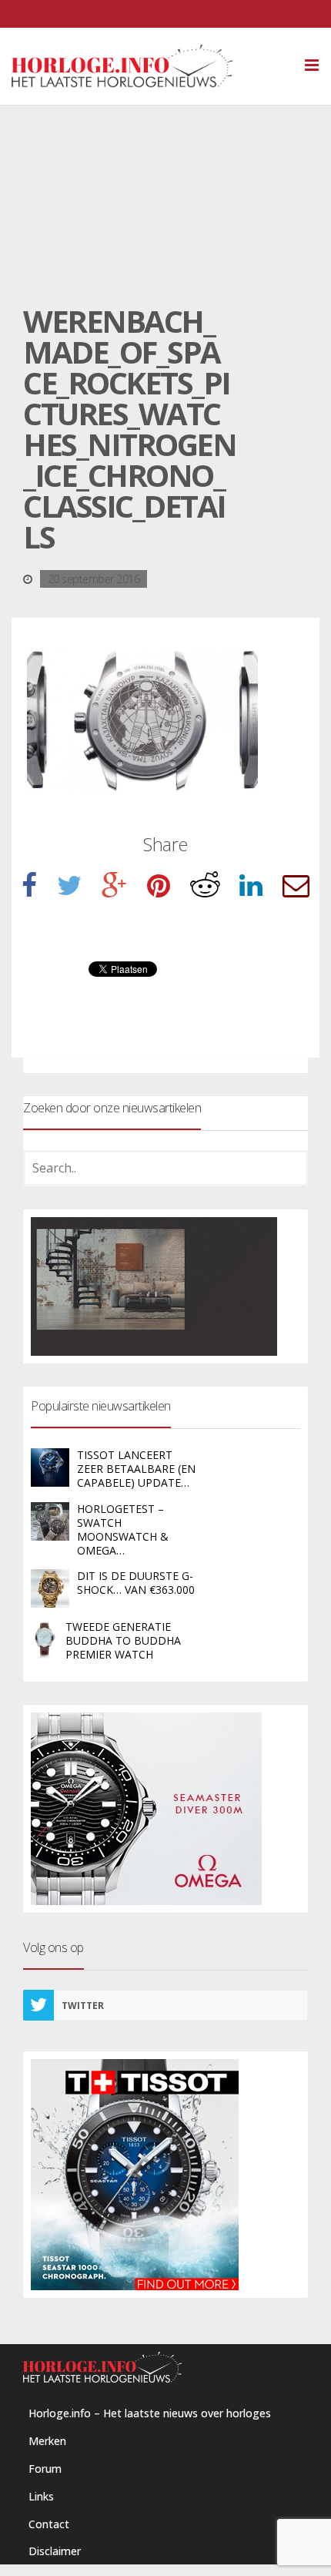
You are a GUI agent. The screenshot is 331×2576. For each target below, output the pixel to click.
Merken (47, 2441)
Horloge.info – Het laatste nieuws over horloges (150, 2413)
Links (41, 2496)
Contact (49, 2524)
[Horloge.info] (149, 66)
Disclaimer (55, 2551)
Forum (45, 2469)
